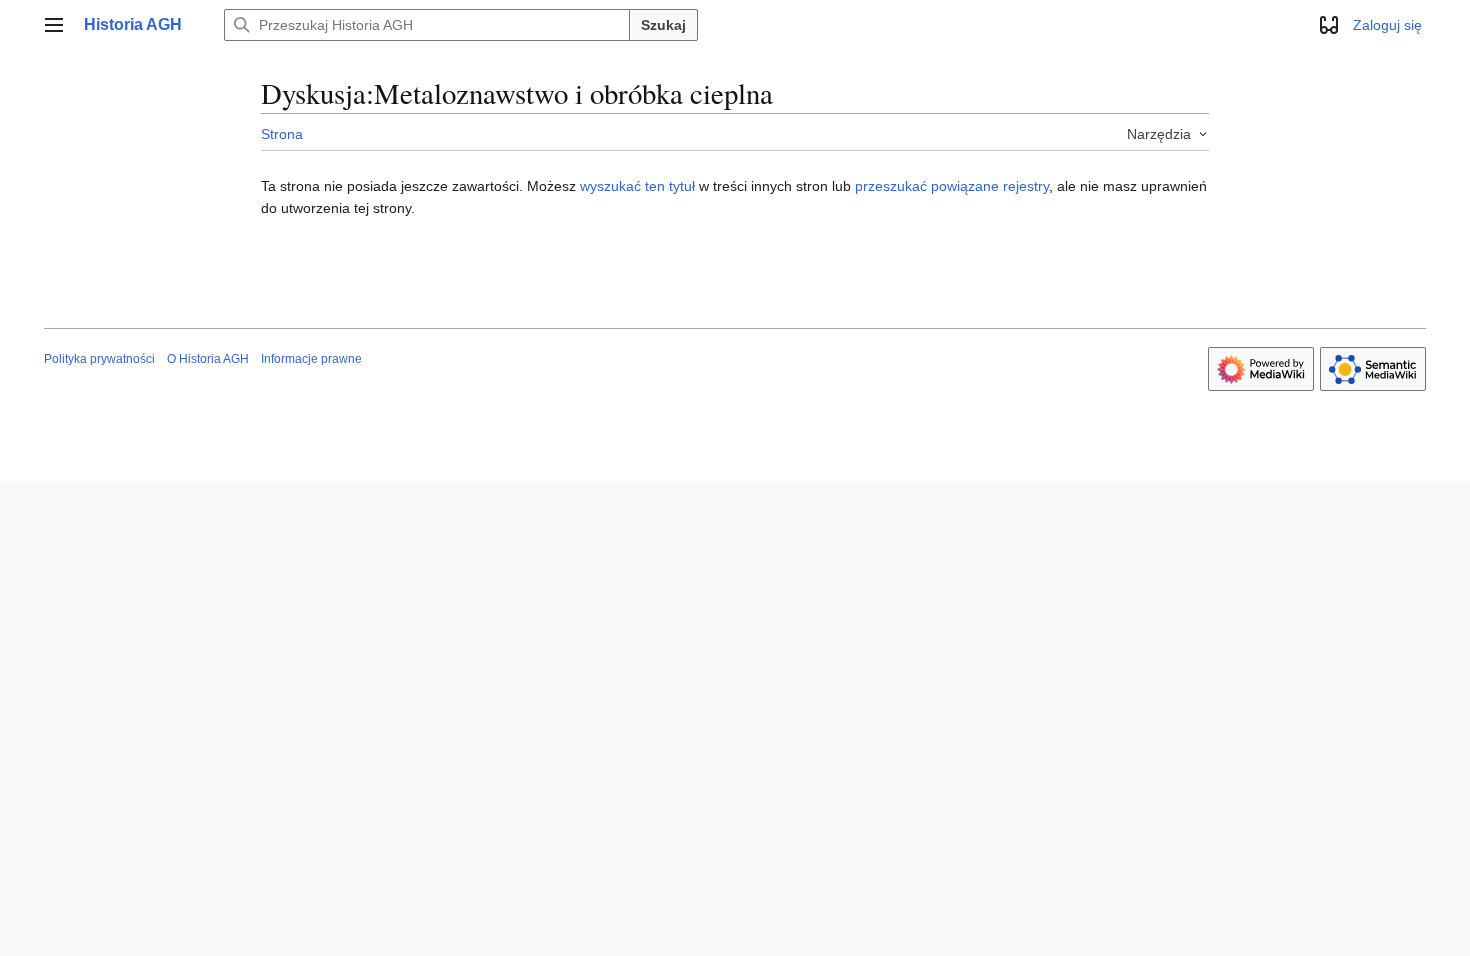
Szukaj (663, 25)
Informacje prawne (311, 359)
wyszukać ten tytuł (637, 186)
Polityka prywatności (99, 359)
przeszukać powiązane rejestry (952, 186)
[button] (54, 25)
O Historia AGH (208, 359)
